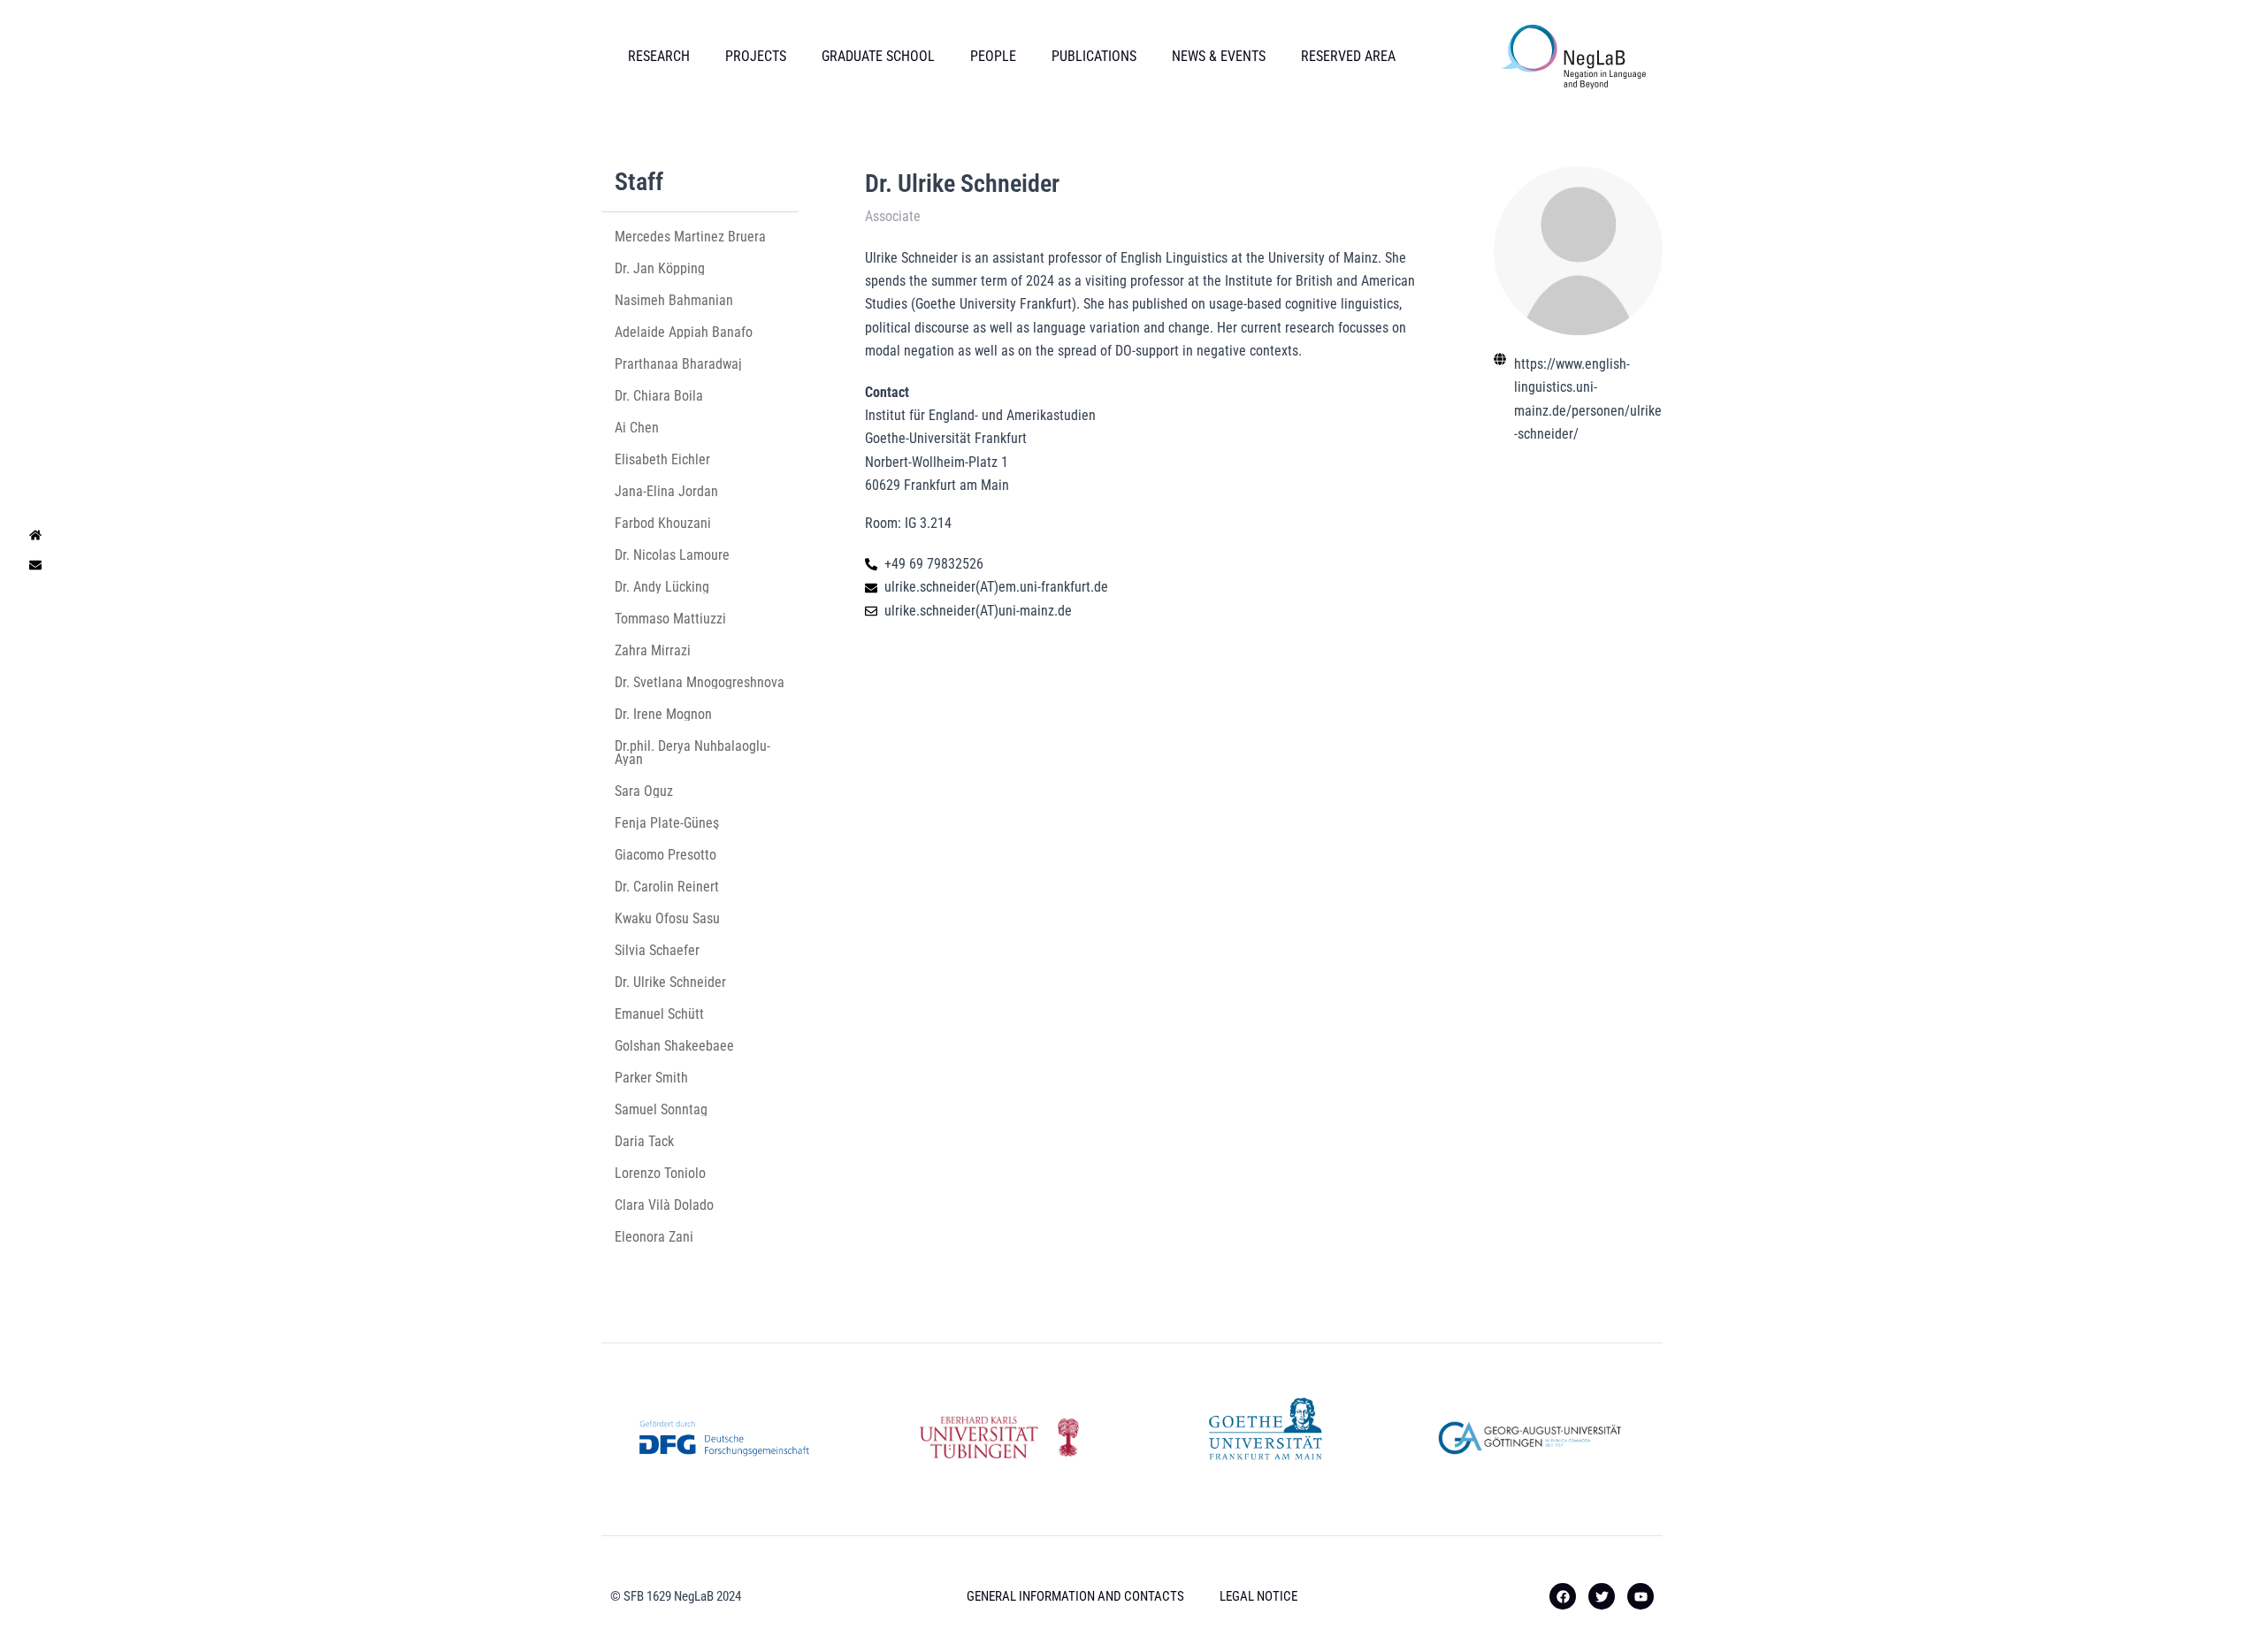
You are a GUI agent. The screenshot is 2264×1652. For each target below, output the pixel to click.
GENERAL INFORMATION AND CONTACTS (1075, 1596)
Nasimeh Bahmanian (674, 300)
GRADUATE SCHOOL (878, 56)
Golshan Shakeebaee (674, 1046)
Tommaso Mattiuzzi (670, 619)
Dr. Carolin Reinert (667, 887)
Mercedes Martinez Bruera (690, 237)
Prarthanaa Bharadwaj (678, 364)
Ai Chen (637, 428)
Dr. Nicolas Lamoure (672, 555)
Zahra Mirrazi (653, 650)
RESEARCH (659, 56)
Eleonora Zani (654, 1237)
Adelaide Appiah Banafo (684, 332)
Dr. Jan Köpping (660, 268)
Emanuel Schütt (659, 1014)
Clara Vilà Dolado (664, 1205)
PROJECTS (756, 56)
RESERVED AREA (1348, 56)
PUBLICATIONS (1094, 56)
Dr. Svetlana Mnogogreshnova (700, 682)
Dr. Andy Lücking (662, 587)
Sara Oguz (644, 791)
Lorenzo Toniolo (660, 1173)
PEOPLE (993, 56)
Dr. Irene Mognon (663, 714)
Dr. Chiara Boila (659, 396)
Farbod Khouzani (663, 523)
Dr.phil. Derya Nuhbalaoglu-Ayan (692, 753)
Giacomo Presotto (665, 855)
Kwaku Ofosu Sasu (667, 918)
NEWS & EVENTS (1219, 56)
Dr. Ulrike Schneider (670, 982)
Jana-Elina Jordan (666, 491)
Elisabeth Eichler (662, 459)
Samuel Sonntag (661, 1109)
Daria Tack (644, 1141)
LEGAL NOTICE (1258, 1596)
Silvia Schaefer (659, 950)
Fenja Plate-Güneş (667, 823)
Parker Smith (651, 1078)
